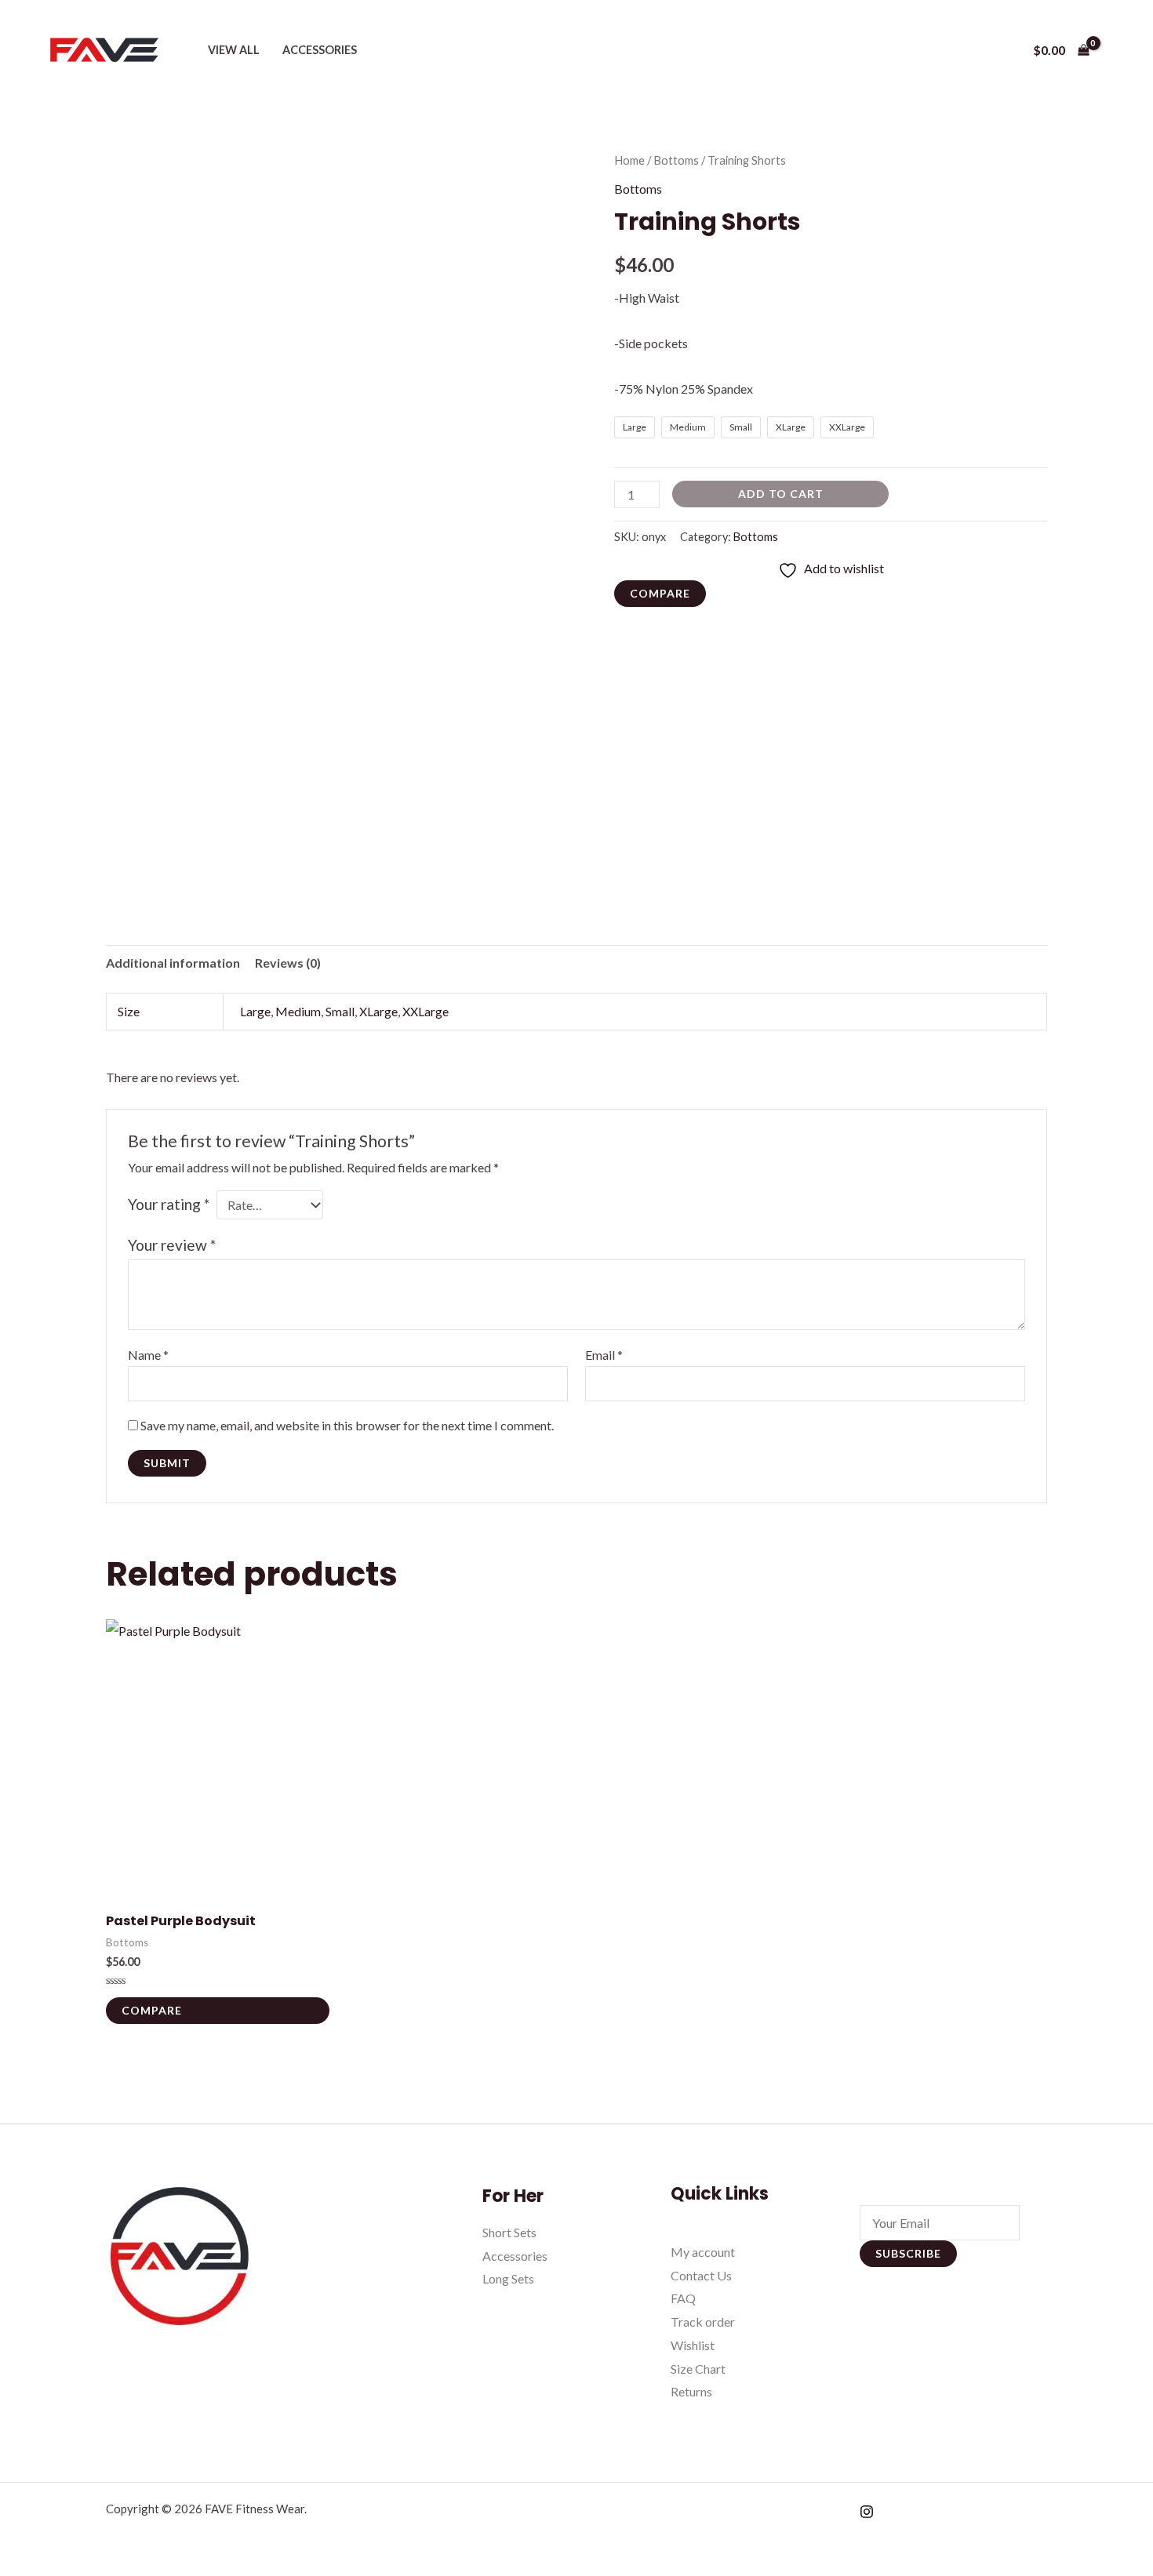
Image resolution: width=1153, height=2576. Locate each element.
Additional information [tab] (173, 963)
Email (604, 1355)
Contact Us (701, 2275)
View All (234, 50)
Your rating (169, 1204)
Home (629, 160)
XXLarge (426, 1011)
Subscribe (908, 2253)
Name (148, 1355)
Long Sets (508, 2278)
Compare (660, 593)
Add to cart (781, 494)
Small (340, 1011)
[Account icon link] (1118, 49)
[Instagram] (867, 2512)
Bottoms (676, 160)
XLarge (378, 1011)
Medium (298, 1011)
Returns (691, 2391)
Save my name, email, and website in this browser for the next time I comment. (347, 1425)
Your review (172, 1245)
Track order (703, 2322)
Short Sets (509, 2232)
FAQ (683, 2298)
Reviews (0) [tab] (288, 963)
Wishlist (693, 2345)
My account (703, 2252)
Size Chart (698, 2369)
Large (255, 1011)
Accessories (320, 50)
